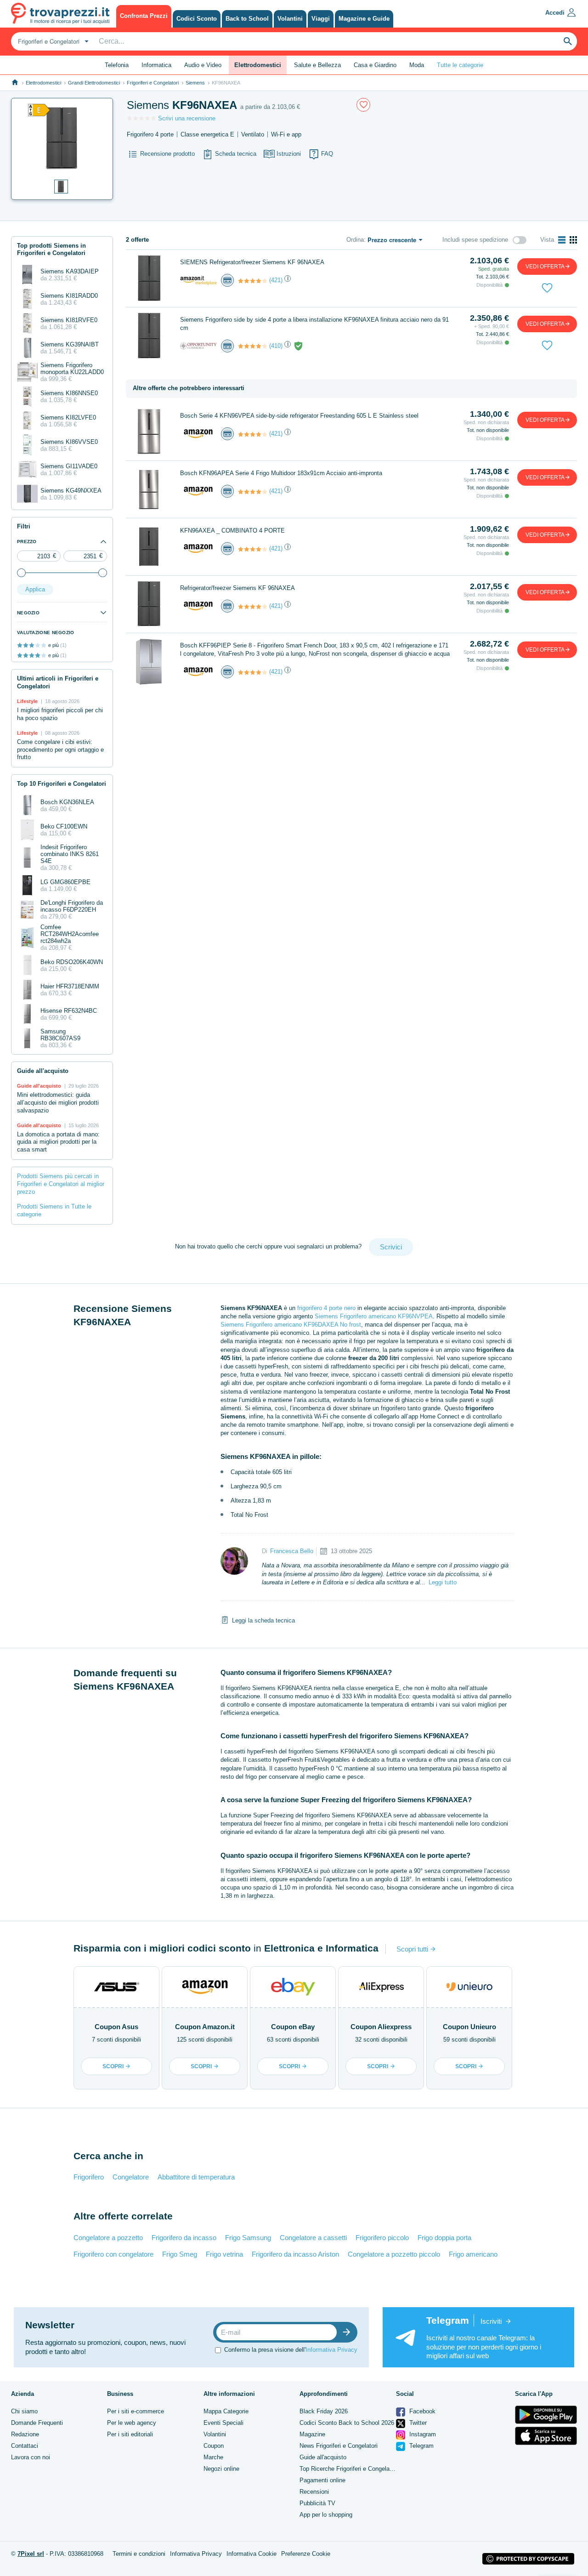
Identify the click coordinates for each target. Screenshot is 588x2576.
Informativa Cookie (252, 2554)
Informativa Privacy (331, 2350)
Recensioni (314, 2492)
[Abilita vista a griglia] (573, 240)
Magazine (312, 2434)
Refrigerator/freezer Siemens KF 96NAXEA (237, 588)
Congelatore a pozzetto (108, 2238)
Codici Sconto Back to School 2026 (347, 2423)
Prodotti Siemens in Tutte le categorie (54, 1210)
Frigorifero (89, 2177)
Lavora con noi (31, 2457)
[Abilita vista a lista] (562, 240)
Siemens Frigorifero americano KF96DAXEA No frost (291, 1325)
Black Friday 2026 (324, 2411)
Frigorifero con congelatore (113, 2254)
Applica (35, 589)
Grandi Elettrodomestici (94, 83)
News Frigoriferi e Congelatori (339, 2446)
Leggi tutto (443, 1582)
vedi (545, 267)
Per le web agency (132, 2423)
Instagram (422, 2434)
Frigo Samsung (248, 2238)
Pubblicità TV (317, 2503)
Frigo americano (473, 2254)
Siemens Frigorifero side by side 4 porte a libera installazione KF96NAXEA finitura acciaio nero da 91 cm (314, 324)
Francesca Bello (292, 1551)
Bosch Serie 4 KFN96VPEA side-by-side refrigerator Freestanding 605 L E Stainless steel (299, 416)
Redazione (25, 2434)
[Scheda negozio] (198, 280)
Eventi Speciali (223, 2423)
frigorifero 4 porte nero (326, 1308)
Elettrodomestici (43, 83)
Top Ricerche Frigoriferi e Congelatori (349, 2469)
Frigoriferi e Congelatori (153, 83)
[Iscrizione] (349, 2332)
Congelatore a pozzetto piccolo (394, 2254)
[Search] (568, 41)
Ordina (355, 240)
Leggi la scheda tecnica (263, 1620)
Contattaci (25, 2446)
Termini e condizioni (139, 2554)
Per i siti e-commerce (136, 2411)
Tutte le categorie (460, 65)
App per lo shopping (326, 2515)
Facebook (421, 2411)
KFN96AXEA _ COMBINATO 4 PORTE (232, 531)
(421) (276, 280)
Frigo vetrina (224, 2254)
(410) (276, 346)
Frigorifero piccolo (382, 2238)
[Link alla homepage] (15, 82)
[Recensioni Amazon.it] (253, 281)
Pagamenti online (322, 2480)
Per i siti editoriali (130, 2434)
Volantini (215, 2434)
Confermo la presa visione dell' (291, 2350)
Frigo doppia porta (444, 2238)
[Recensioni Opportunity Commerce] (253, 346)
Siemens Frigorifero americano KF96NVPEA (374, 1316)
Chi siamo (24, 2411)
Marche (213, 2457)
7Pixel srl (31, 2554)
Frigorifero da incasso (184, 2238)
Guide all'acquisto (323, 2457)
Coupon (214, 2446)
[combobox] (52, 41)
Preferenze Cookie (306, 2554)
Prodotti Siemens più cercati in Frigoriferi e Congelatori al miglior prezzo (61, 1184)
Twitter (417, 2423)
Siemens (195, 83)
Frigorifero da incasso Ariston (295, 2254)
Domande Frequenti (37, 2423)
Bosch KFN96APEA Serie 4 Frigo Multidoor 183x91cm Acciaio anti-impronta (281, 473)
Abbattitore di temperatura (196, 2177)
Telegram (421, 2446)
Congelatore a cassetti (313, 2238)
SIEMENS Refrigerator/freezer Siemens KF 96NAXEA (252, 262)
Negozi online (221, 2469)
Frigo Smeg (180, 2254)
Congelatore (131, 2177)
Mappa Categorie (226, 2411)
